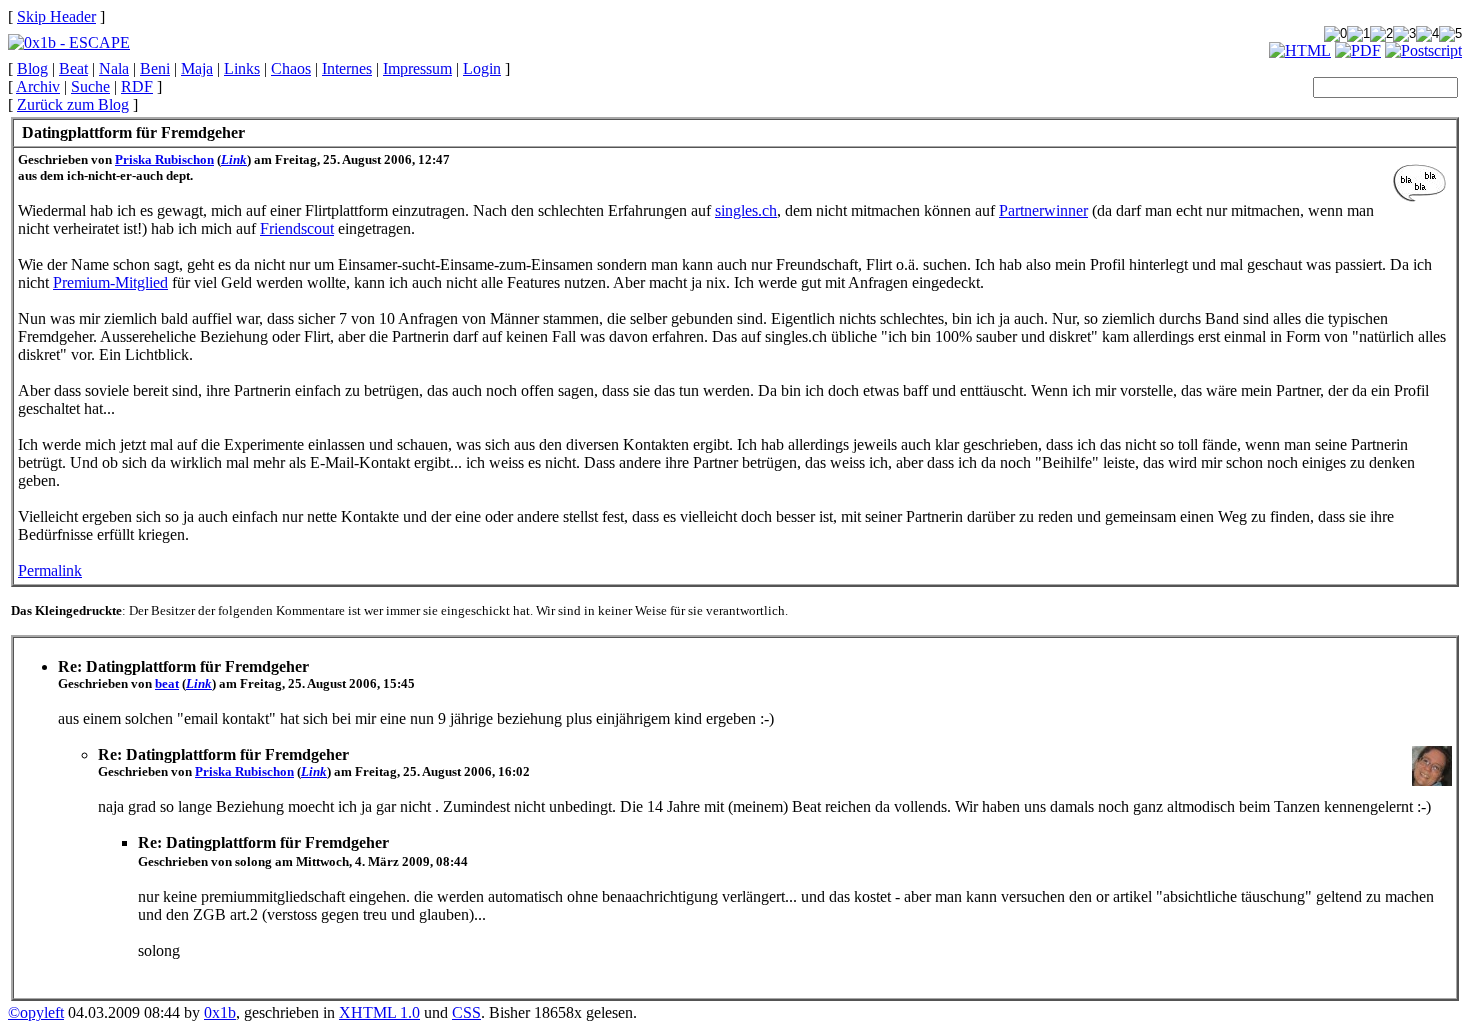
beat (167, 683)
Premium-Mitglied (110, 282)
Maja (197, 68)
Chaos (291, 68)
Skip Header (56, 16)
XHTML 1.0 (379, 1012)
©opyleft (36, 1012)
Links (242, 68)
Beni (155, 68)
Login (482, 68)
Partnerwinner (1043, 210)
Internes (347, 68)
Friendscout (297, 228)
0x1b (220, 1012)
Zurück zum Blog (73, 104)
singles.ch (746, 210)
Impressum (417, 68)
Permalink (50, 570)
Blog (32, 68)
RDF (137, 86)
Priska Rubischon (164, 159)
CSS (466, 1012)
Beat (73, 68)
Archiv (38, 86)
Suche (90, 86)
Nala (114, 68)
